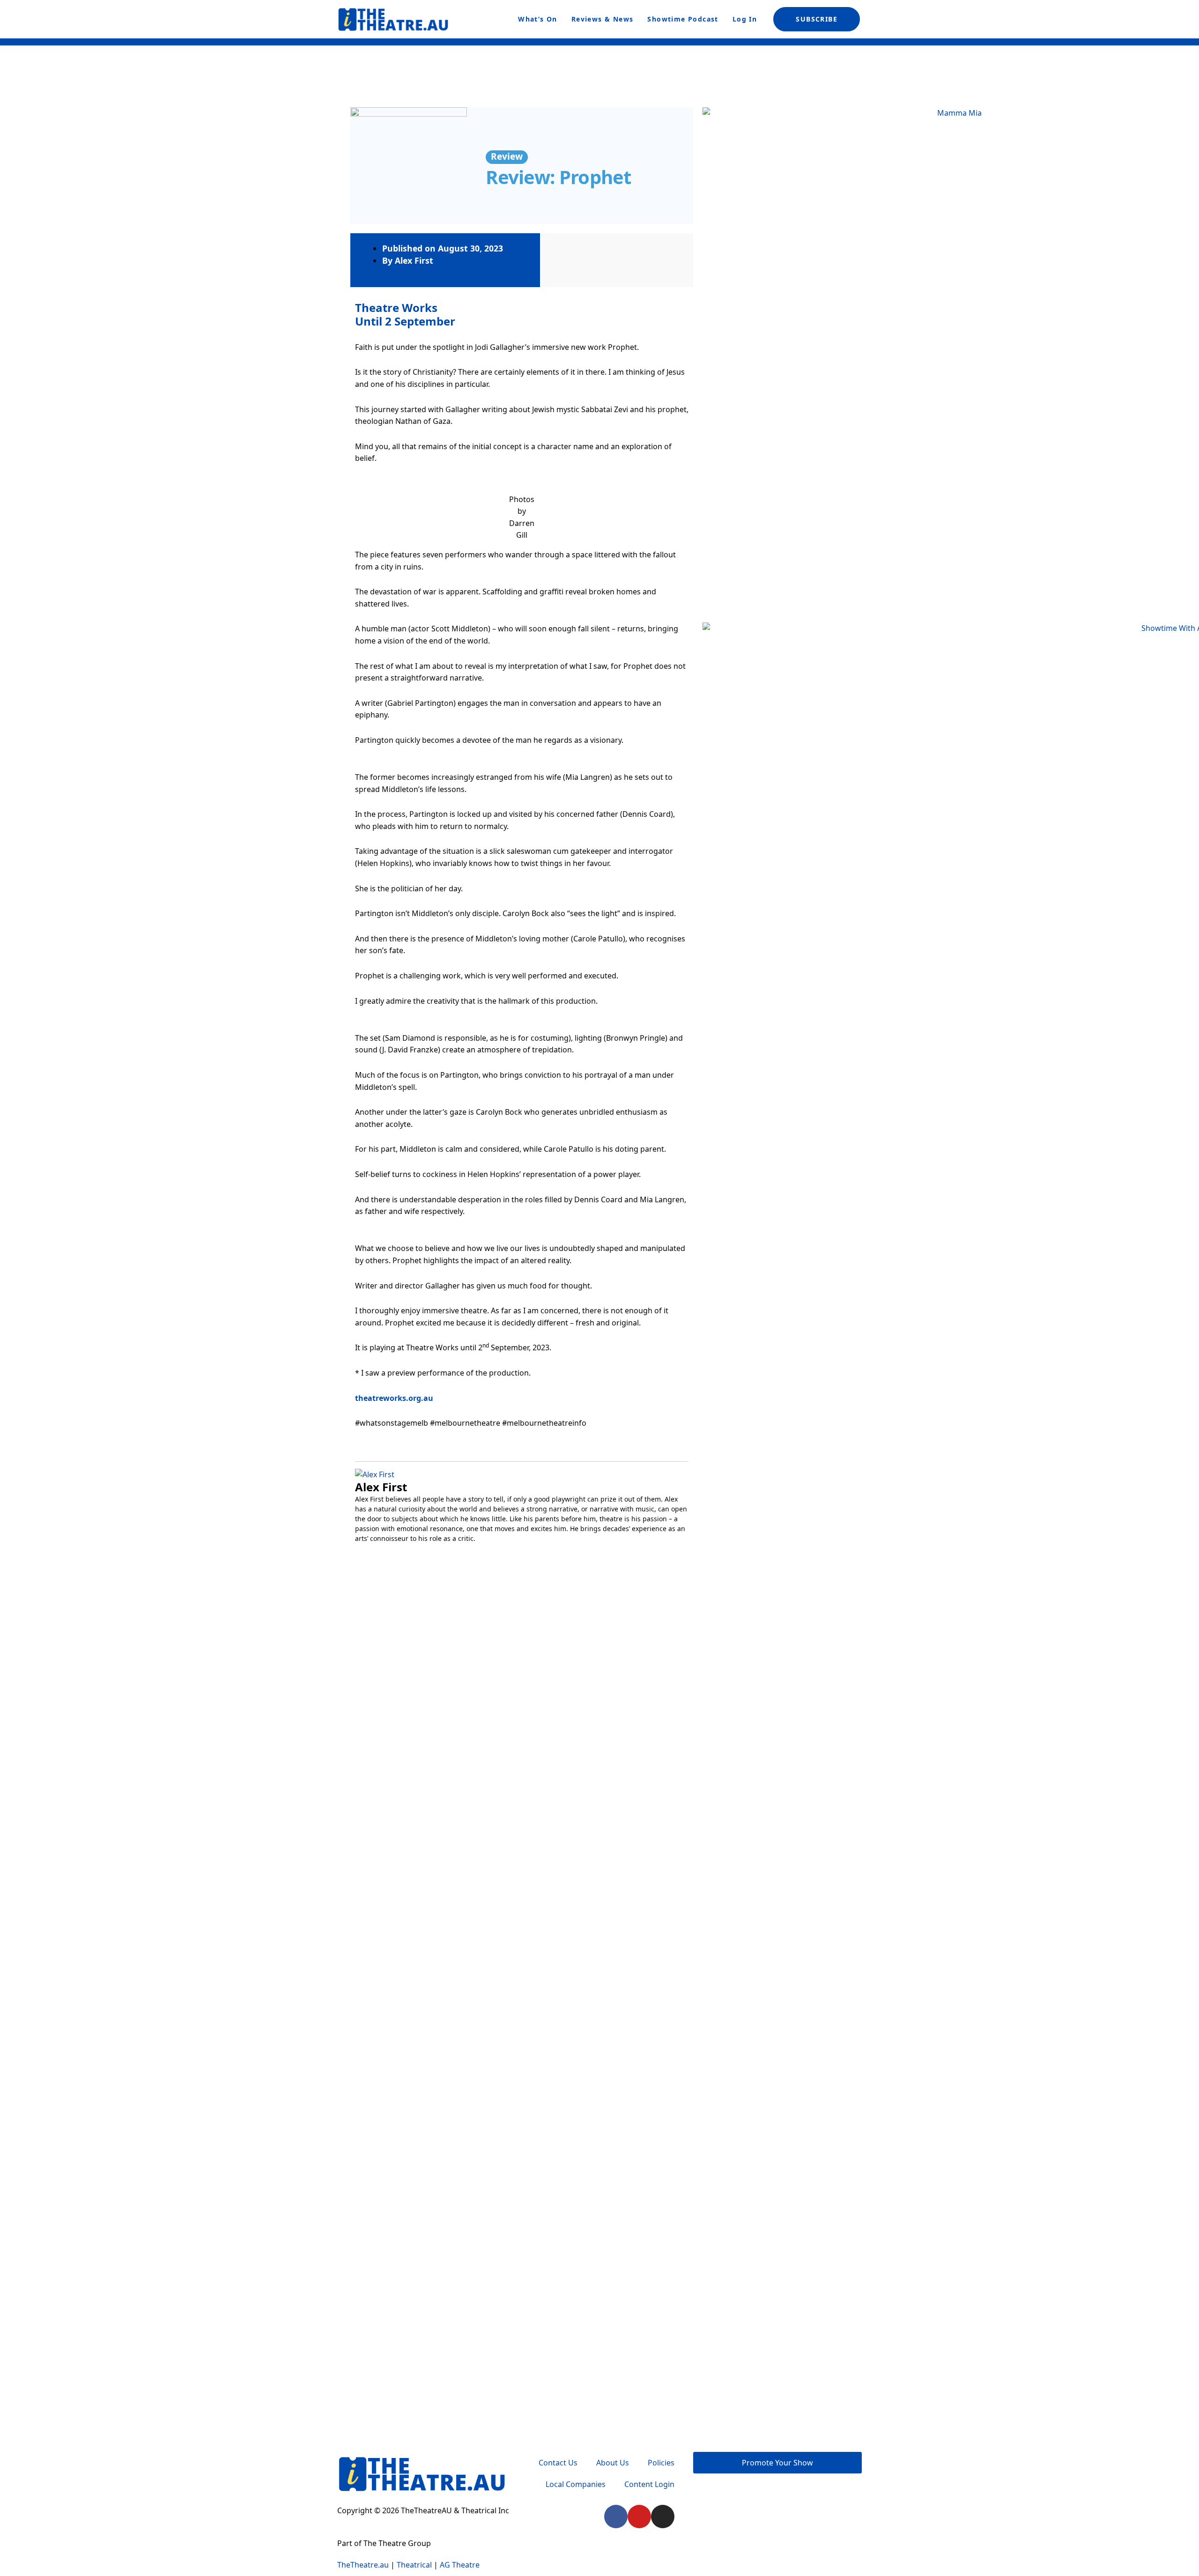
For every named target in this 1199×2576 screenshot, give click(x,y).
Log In (745, 19)
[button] (364, 1845)
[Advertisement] (776, 1653)
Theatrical (414, 2565)
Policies (661, 2463)
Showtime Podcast (683, 19)
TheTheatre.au (363, 2565)
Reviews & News (603, 19)
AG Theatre (460, 2565)
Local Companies (576, 2484)
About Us (613, 2463)
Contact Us (558, 2463)
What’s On (538, 19)
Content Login (649, 2484)
